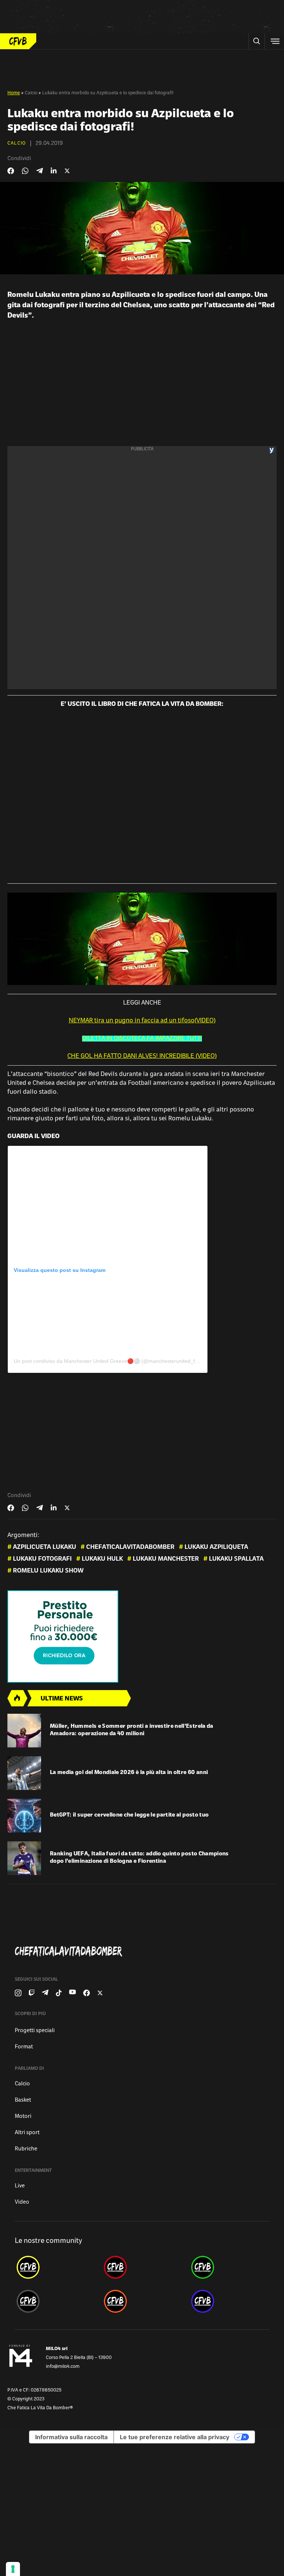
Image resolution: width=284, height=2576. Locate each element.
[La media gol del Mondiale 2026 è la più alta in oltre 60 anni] (24, 1773)
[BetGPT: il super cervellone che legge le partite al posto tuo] (24, 1816)
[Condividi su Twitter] (67, 171)
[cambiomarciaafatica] (55, 2301)
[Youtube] (72, 1993)
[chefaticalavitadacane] (229, 2301)
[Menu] (274, 41)
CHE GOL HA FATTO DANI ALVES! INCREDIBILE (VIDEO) (142, 1056)
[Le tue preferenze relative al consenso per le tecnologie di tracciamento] (13, 2569)
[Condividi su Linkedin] (54, 171)
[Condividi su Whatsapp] (25, 171)
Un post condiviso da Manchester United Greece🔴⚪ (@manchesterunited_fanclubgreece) (121, 1361)
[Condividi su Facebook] (11, 171)
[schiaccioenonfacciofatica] (142, 2301)
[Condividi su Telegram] (40, 171)
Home (14, 93)
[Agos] (142, 1636)
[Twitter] (100, 1993)
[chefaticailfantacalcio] (229, 2267)
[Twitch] (32, 1993)
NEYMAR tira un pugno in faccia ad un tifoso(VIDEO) (142, 1021)
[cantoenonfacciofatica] (142, 2267)
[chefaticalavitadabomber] (55, 2267)
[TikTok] (59, 1993)
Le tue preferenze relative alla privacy (175, 2437)
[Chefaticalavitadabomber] (145, 1952)
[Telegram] (45, 1993)
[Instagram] (18, 1993)
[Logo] (18, 41)
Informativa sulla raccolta (71, 2437)
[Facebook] (87, 1993)
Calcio (31, 93)
